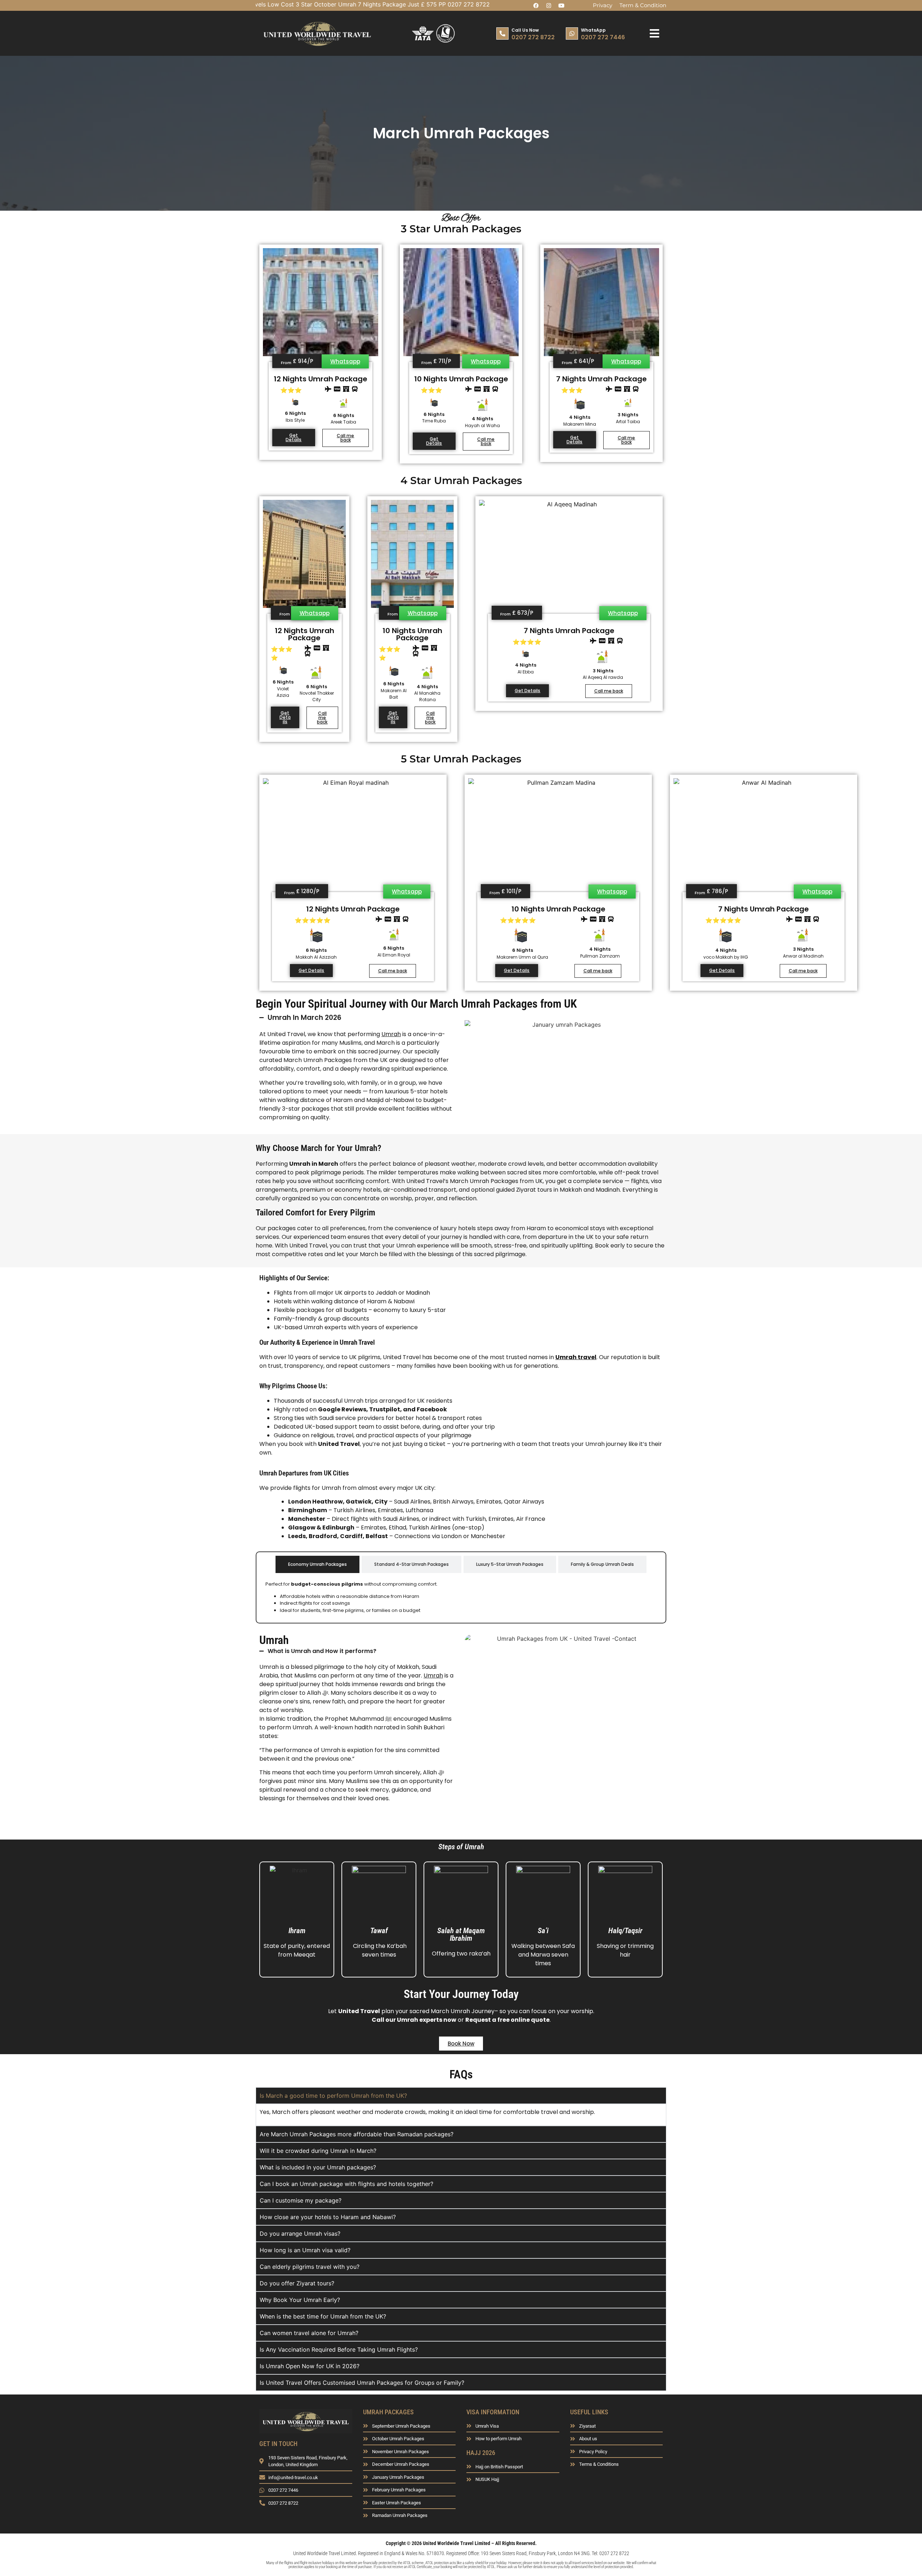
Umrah (391, 1034)
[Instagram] (549, 5)
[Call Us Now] (502, 33)
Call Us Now (525, 30)
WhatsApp (593, 30)
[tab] (317, 1564)
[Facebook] (536, 5)
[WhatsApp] (572, 33)
